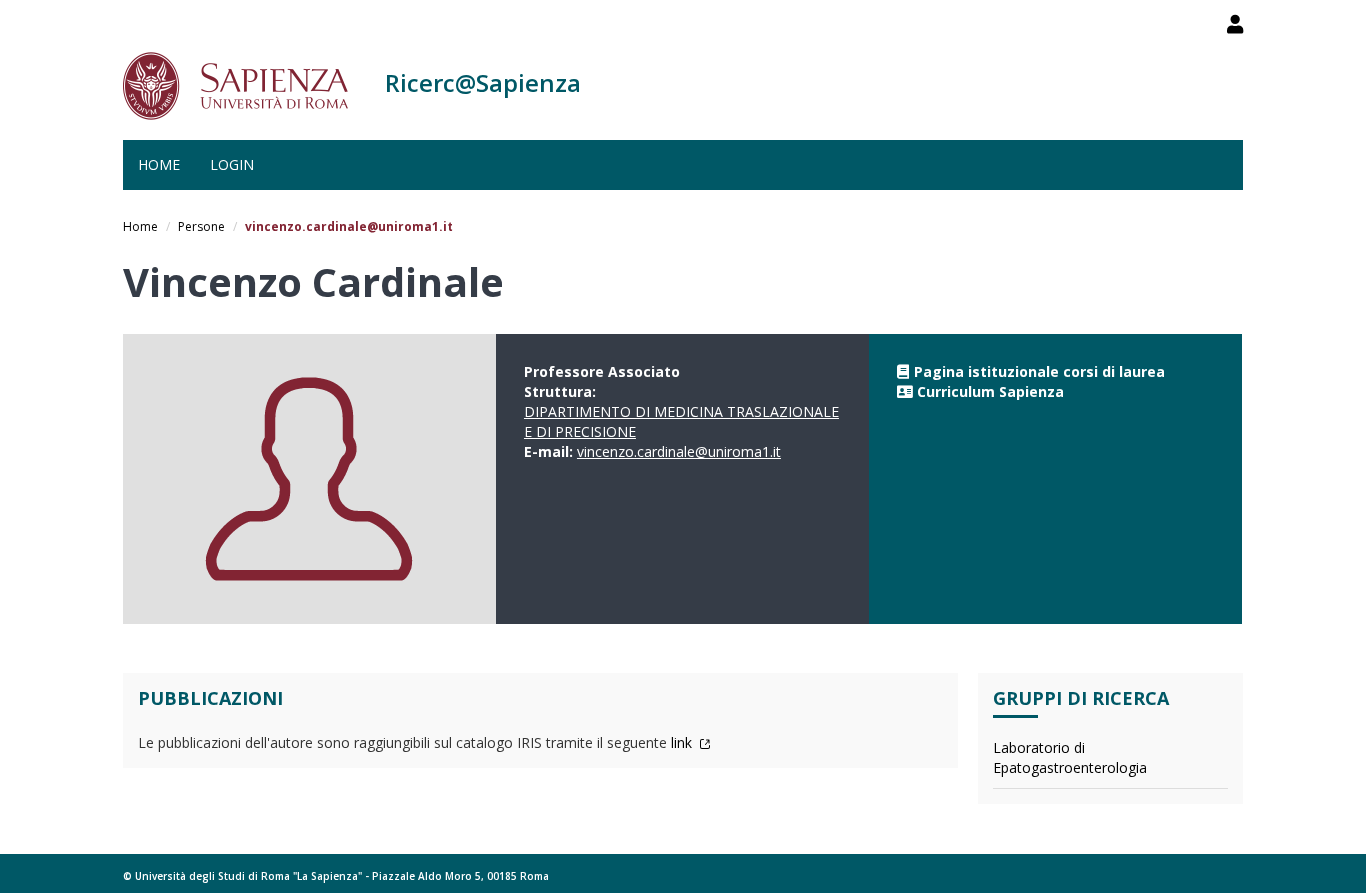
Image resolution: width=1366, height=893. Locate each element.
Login (232, 164)
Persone (201, 226)
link (683, 742)
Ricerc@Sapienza (483, 82)
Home (159, 164)
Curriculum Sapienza (990, 391)
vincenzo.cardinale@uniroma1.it (679, 451)
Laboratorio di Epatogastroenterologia (1070, 757)
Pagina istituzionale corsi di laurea (1039, 371)
